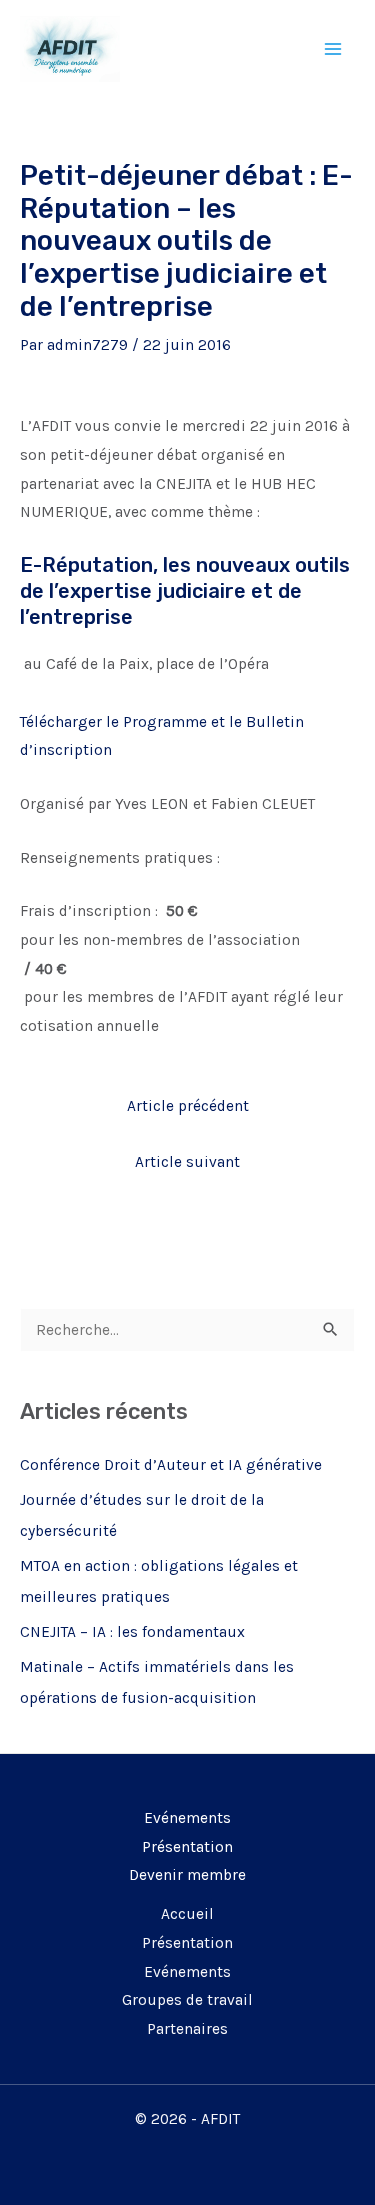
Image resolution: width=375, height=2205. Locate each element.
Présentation (187, 1847)
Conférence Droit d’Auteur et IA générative (171, 1465)
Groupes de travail (187, 2000)
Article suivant (187, 1162)
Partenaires (187, 2029)
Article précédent (188, 1106)
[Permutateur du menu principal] (333, 48)
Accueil (187, 1914)
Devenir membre (187, 1875)
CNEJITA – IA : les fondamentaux (132, 1632)
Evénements (187, 1818)
